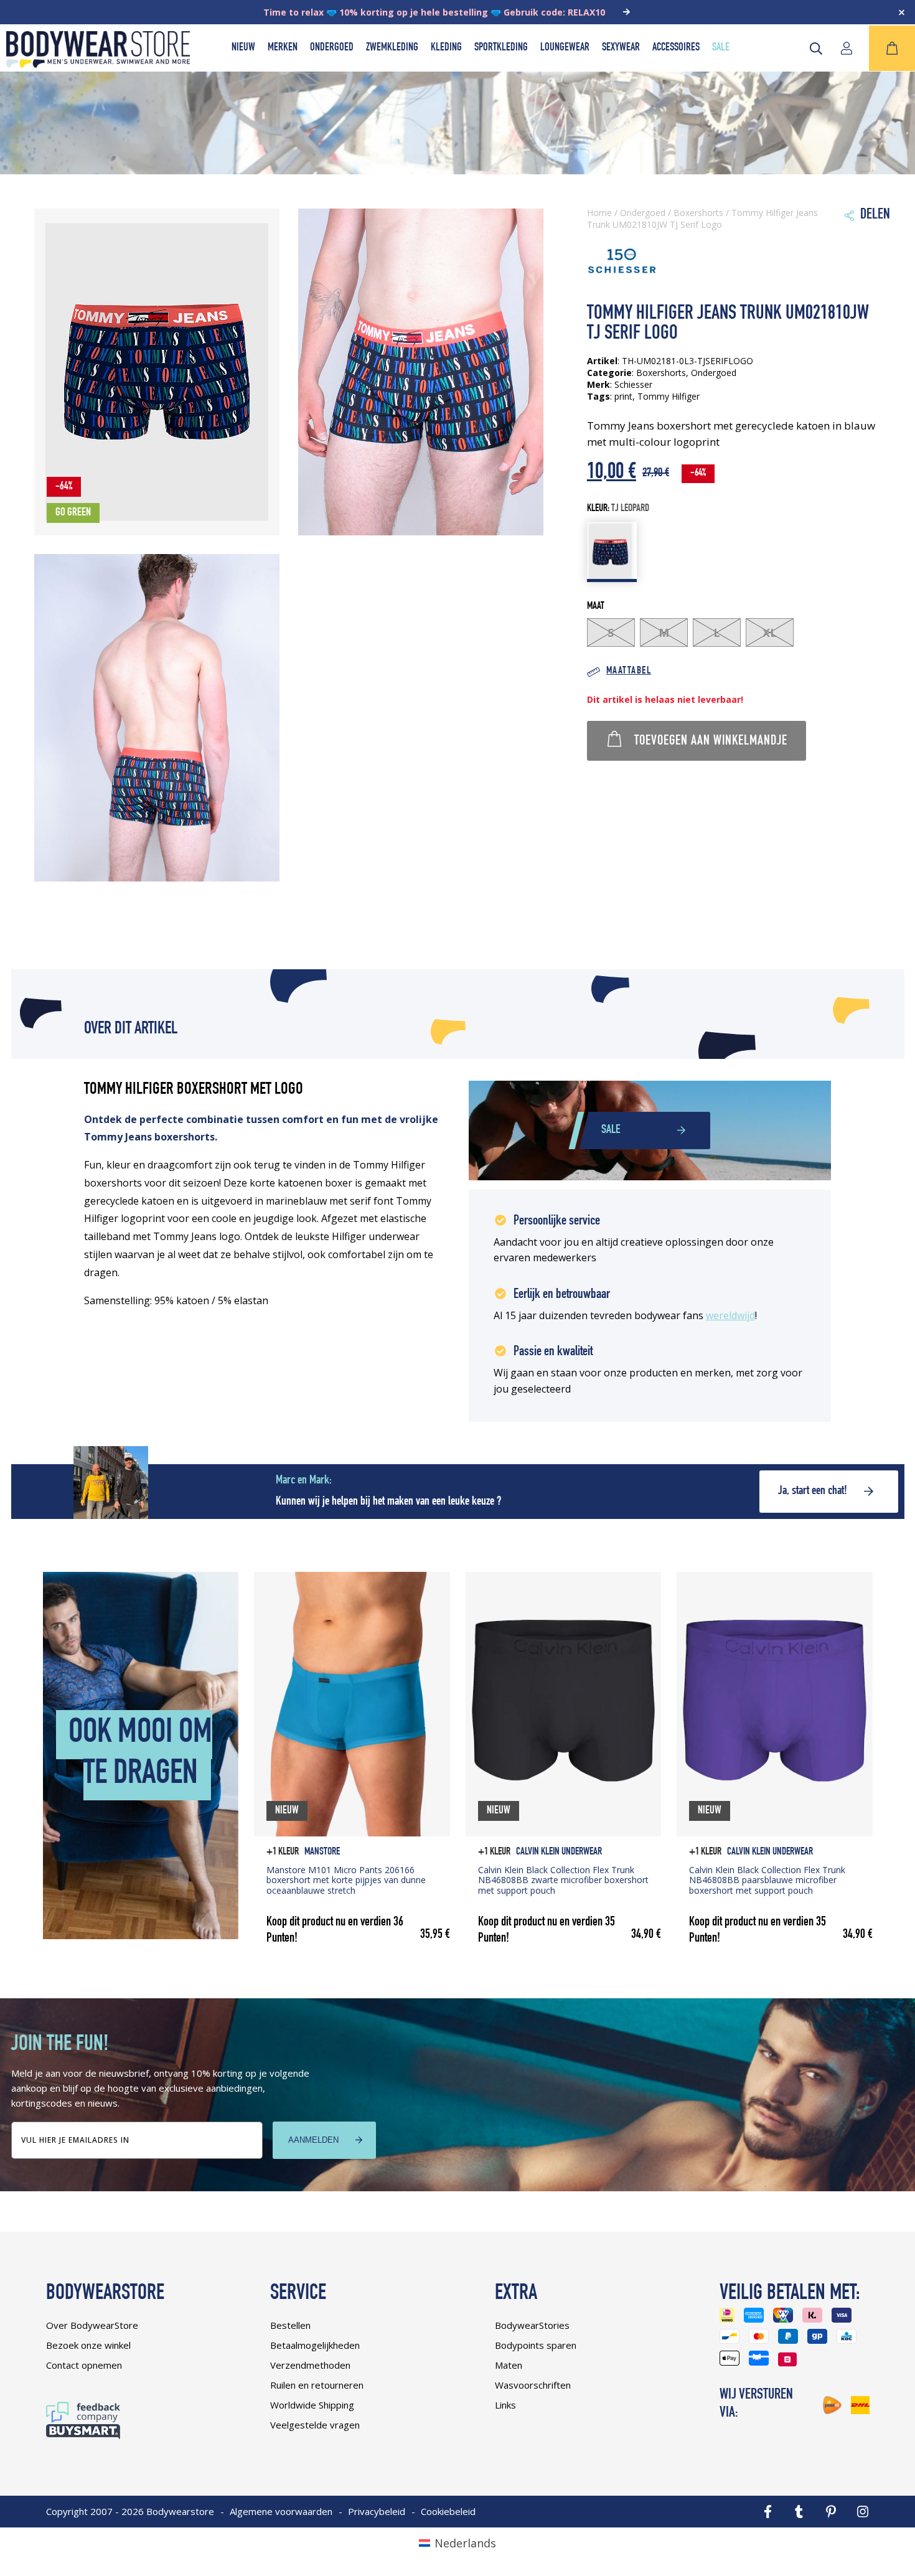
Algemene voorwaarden (281, 2511)
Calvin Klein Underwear (559, 1852)
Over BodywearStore (92, 2325)
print (623, 396)
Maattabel (629, 671)
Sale (721, 48)
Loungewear (565, 48)
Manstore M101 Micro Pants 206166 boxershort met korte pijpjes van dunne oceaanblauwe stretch (346, 1880)
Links (505, 2405)
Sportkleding (501, 48)
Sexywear (621, 48)
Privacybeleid (377, 2511)
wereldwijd (730, 1315)
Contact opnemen (84, 2365)
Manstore (322, 1852)
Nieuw (243, 48)
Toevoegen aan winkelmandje (711, 741)
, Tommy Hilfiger (666, 396)
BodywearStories (532, 2325)
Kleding (446, 48)
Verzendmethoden (310, 2365)
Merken (283, 48)
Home (599, 213)
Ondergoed (332, 48)
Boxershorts (698, 213)
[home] (98, 63)
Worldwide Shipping (312, 2405)
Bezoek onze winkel (88, 2345)
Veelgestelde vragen (315, 2425)
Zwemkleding (392, 48)
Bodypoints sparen (536, 2345)
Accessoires (676, 48)
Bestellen (290, 2325)
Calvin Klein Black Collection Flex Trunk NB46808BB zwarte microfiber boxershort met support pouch (563, 1880)
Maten (509, 2365)
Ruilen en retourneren (317, 2385)
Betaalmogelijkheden (315, 2345)
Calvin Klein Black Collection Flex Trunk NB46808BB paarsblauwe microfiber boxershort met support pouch (767, 1880)
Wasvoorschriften (533, 2385)
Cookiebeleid (448, 2511)
